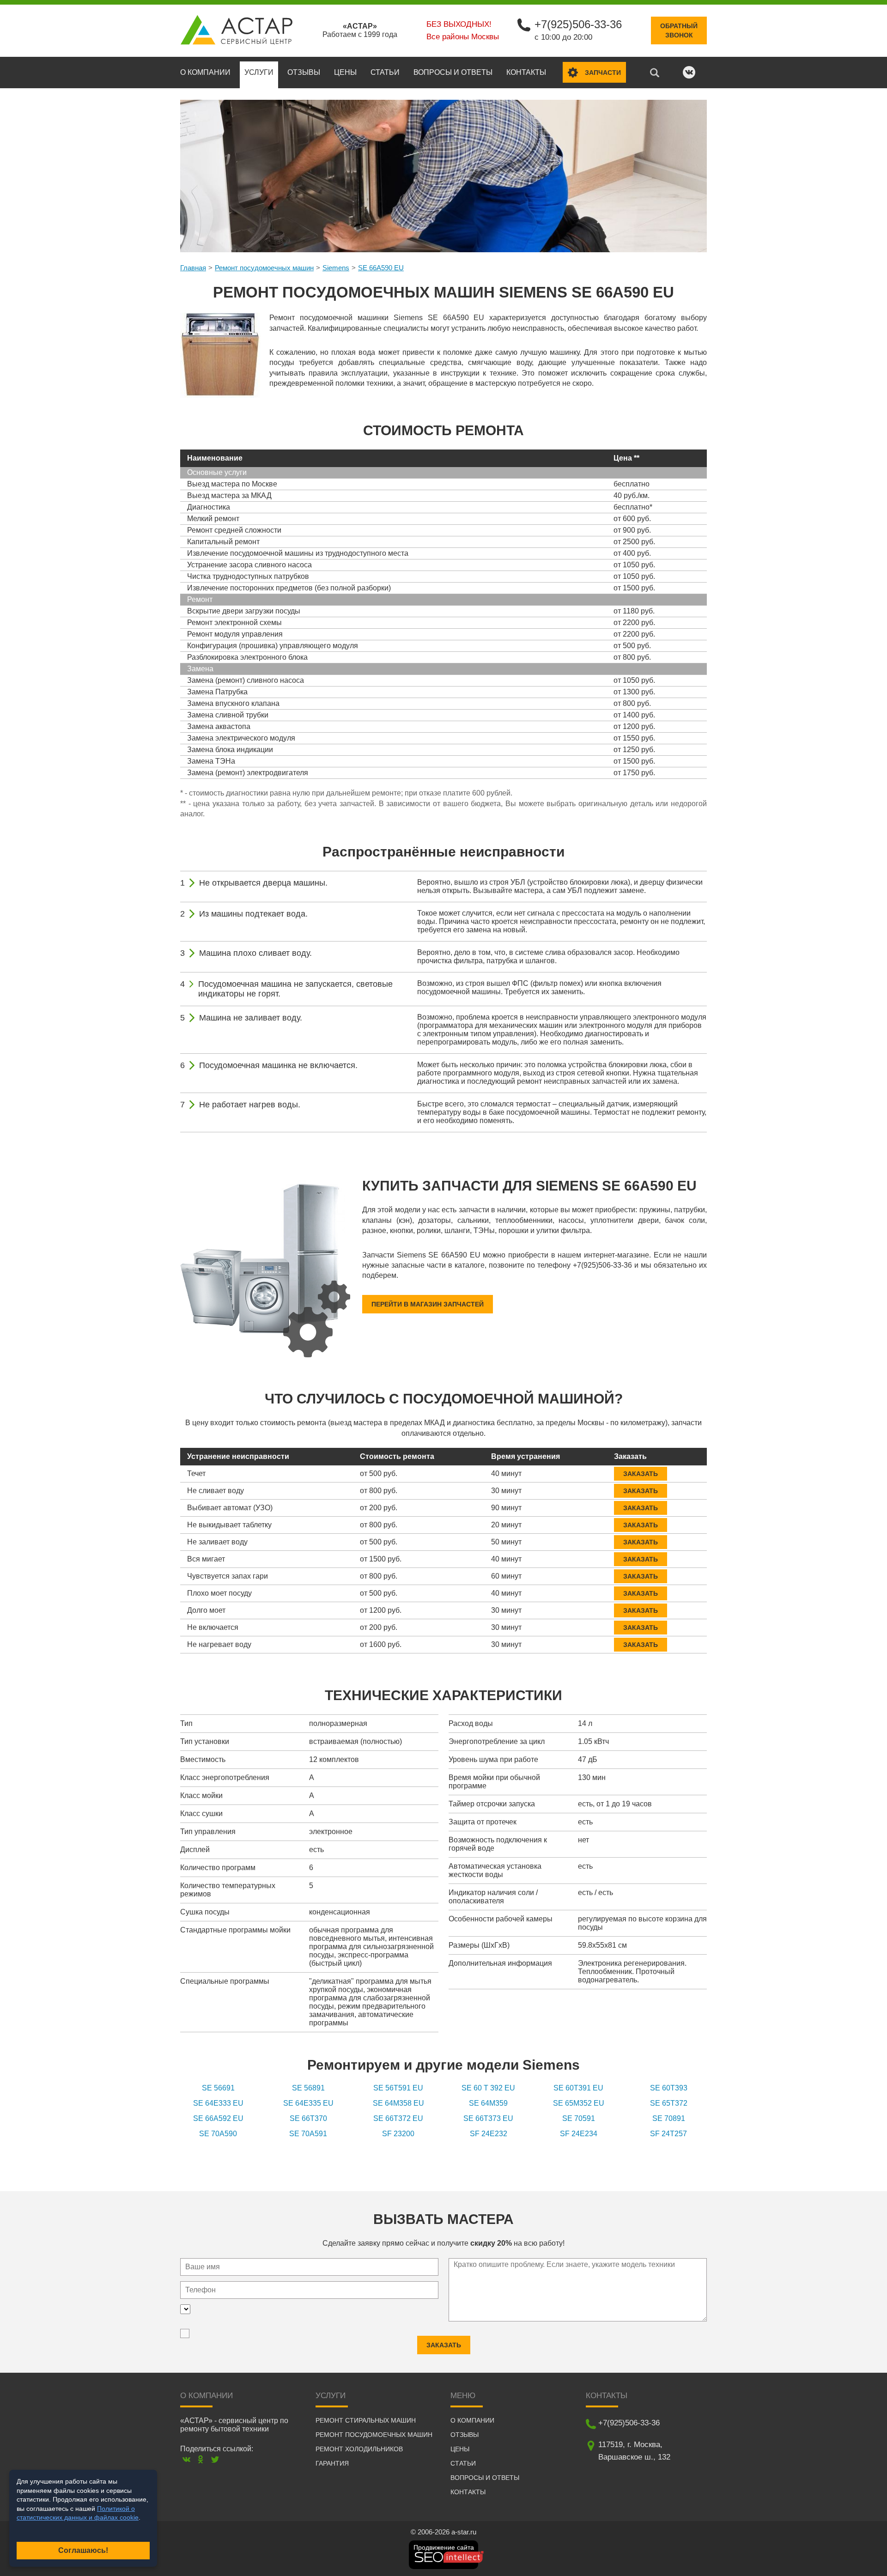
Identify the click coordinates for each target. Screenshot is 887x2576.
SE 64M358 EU (398, 2103)
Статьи (385, 72)
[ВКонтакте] (186, 2459)
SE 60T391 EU (578, 2088)
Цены (345, 72)
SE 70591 (579, 2118)
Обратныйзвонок (679, 30)
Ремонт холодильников (359, 2449)
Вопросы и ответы (453, 72)
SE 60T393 (669, 2088)
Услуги (259, 72)
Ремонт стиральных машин (366, 2420)
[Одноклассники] (201, 2459)
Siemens (336, 268)
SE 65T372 (669, 2103)
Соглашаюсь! (83, 2550)
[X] (215, 2459)
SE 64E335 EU (308, 2103)
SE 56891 (308, 2088)
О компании (205, 72)
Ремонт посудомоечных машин (264, 268)
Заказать (641, 1474)
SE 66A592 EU (218, 2118)
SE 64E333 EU (218, 2103)
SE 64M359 (488, 2103)
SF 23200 (398, 2134)
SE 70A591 (308, 2134)
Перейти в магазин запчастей (428, 1304)
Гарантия (332, 2463)
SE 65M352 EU (579, 2103)
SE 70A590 (218, 2134)
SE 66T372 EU (398, 2118)
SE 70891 (669, 2118)
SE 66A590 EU (381, 268)
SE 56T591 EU (398, 2088)
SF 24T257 (668, 2134)
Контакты (526, 72)
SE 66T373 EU (488, 2118)
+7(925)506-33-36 (578, 24)
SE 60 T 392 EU (488, 2088)
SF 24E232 (489, 2134)
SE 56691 (218, 2088)
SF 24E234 (579, 2134)
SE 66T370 (308, 2118)
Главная (193, 268)
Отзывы (304, 72)
